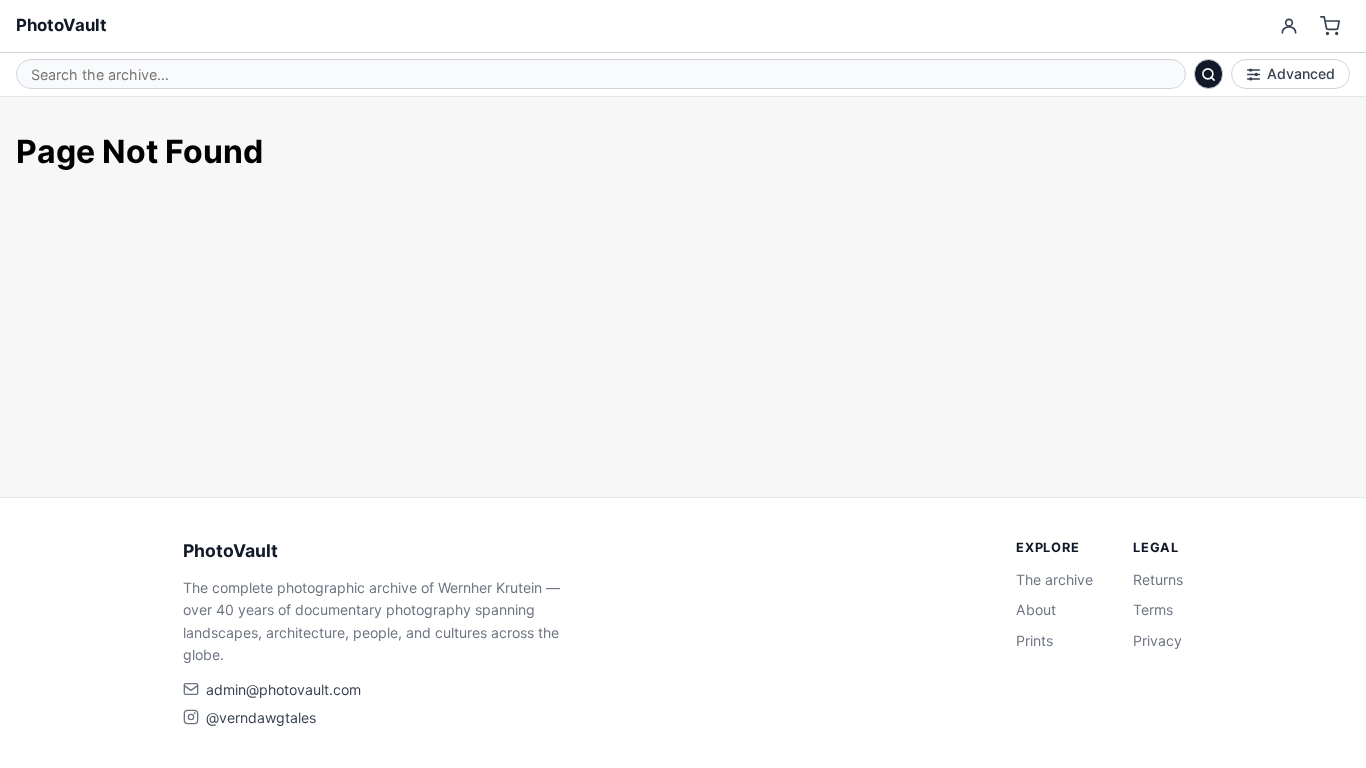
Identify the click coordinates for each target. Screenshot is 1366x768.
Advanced (1301, 73)
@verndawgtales (261, 717)
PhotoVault (61, 25)
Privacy (1157, 640)
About (1036, 609)
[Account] (1288, 26)
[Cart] (1330, 26)
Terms (1153, 609)
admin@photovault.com (283, 689)
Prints (1034, 640)
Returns (1158, 579)
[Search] (1209, 74)
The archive (1054, 579)
